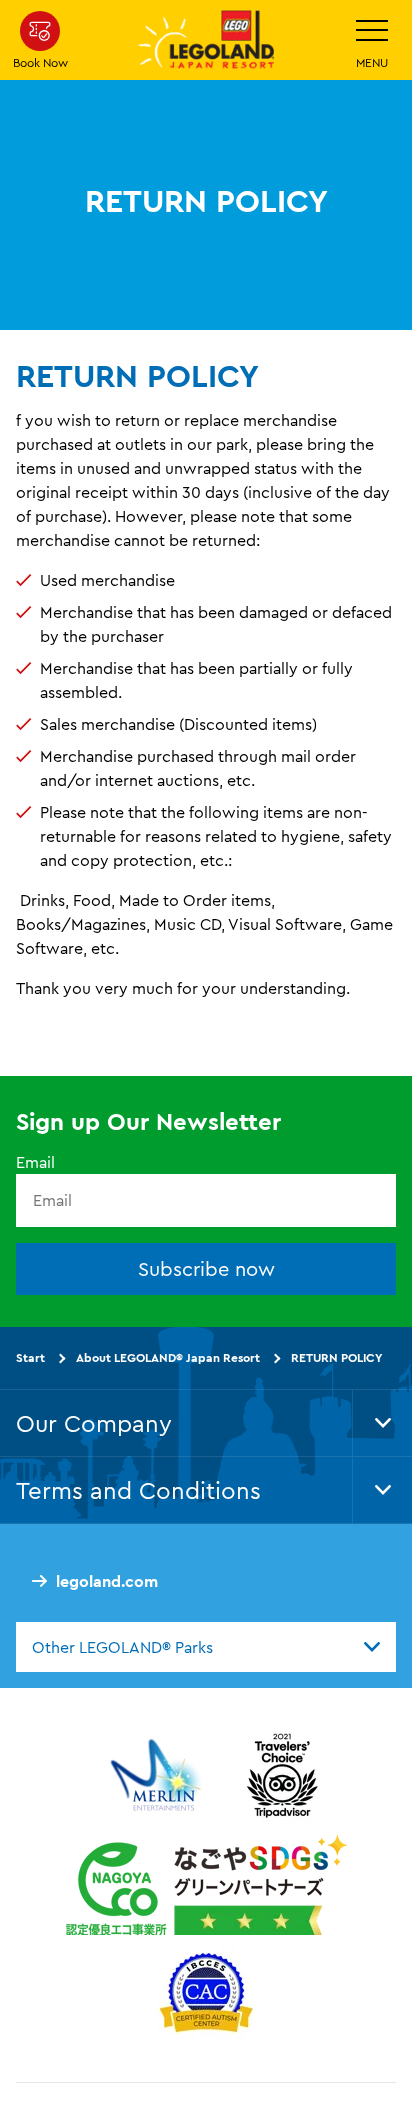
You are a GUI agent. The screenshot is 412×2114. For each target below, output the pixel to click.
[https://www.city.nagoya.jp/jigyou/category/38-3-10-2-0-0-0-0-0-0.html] (206, 1885)
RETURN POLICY (336, 1357)
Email (35, 1162)
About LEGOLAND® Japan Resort (168, 1357)
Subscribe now (206, 1268)
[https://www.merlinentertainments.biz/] (158, 1775)
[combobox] (206, 1647)
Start (30, 1357)
